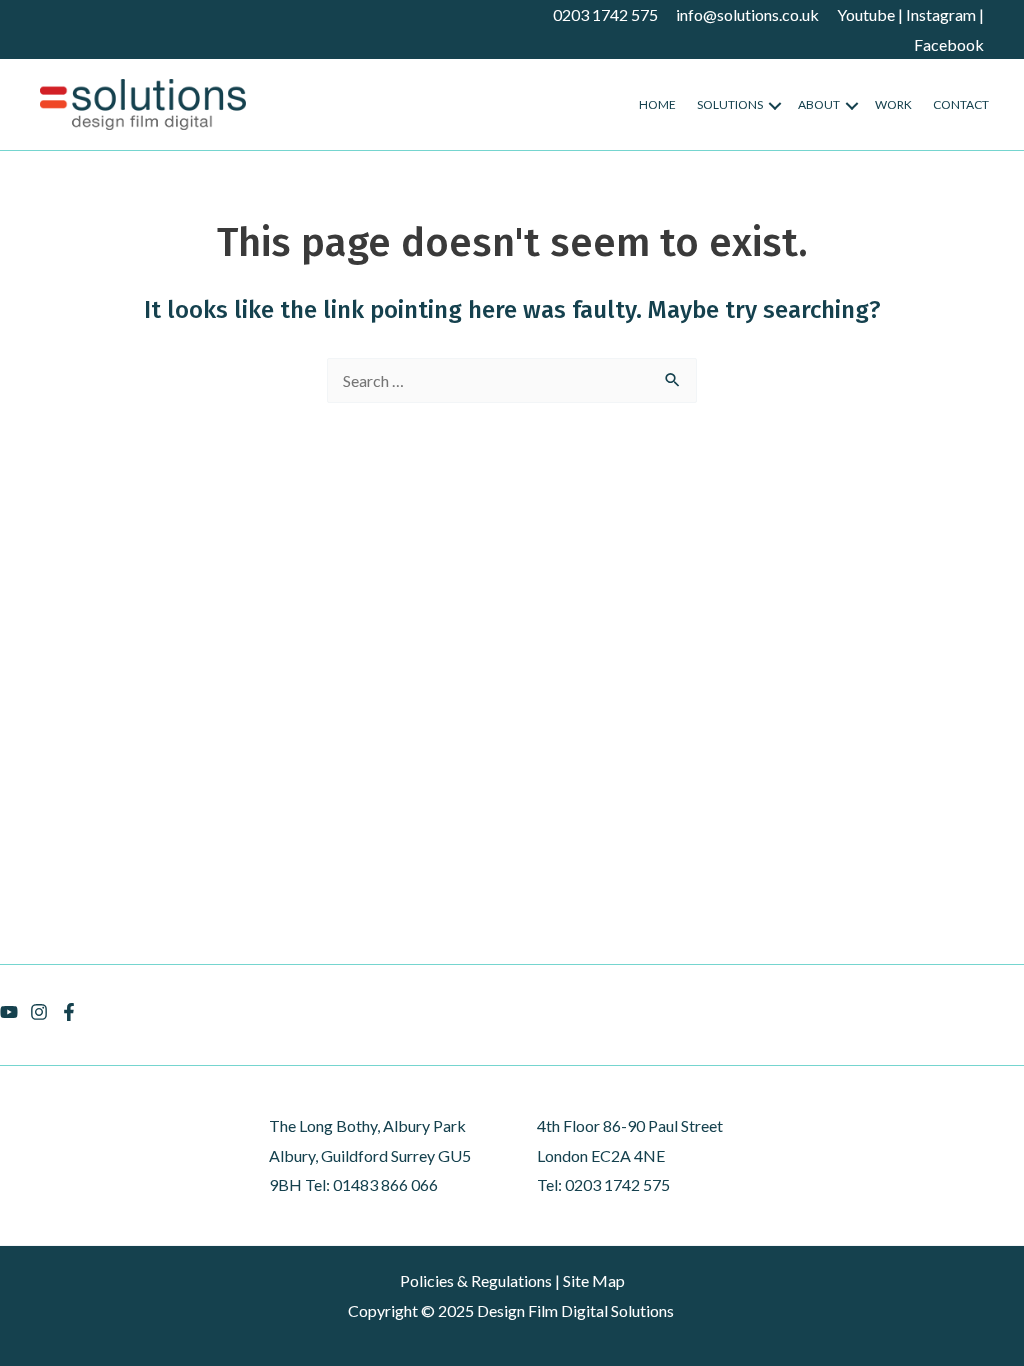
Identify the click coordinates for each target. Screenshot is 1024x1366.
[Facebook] (69, 1012)
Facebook (949, 44)
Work (893, 104)
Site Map (594, 1280)
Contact (961, 104)
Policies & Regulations (476, 1280)
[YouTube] (9, 1012)
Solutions (730, 104)
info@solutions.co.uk (747, 14)
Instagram (941, 14)
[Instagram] (39, 1012)
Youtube (866, 14)
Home (657, 104)
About (819, 104)
